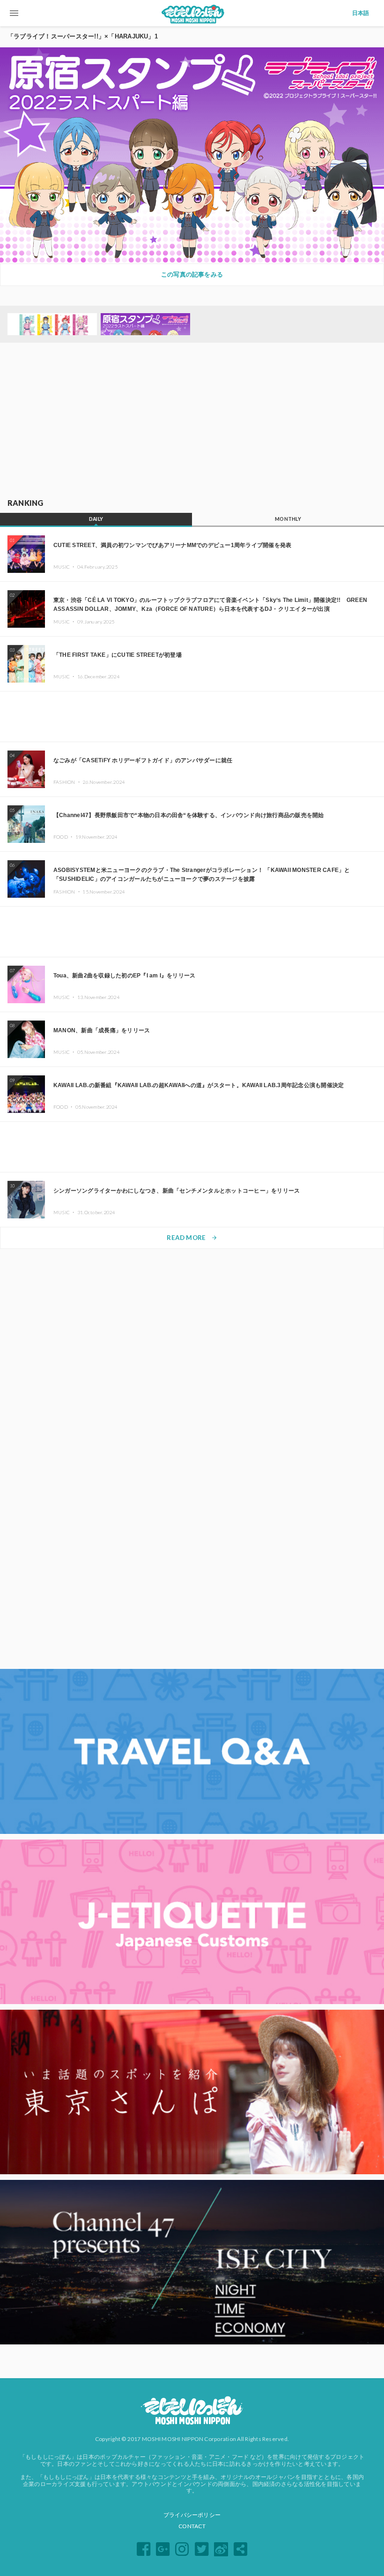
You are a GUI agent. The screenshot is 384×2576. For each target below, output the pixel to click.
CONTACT (192, 2526)
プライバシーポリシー (192, 2515)
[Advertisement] (192, 421)
